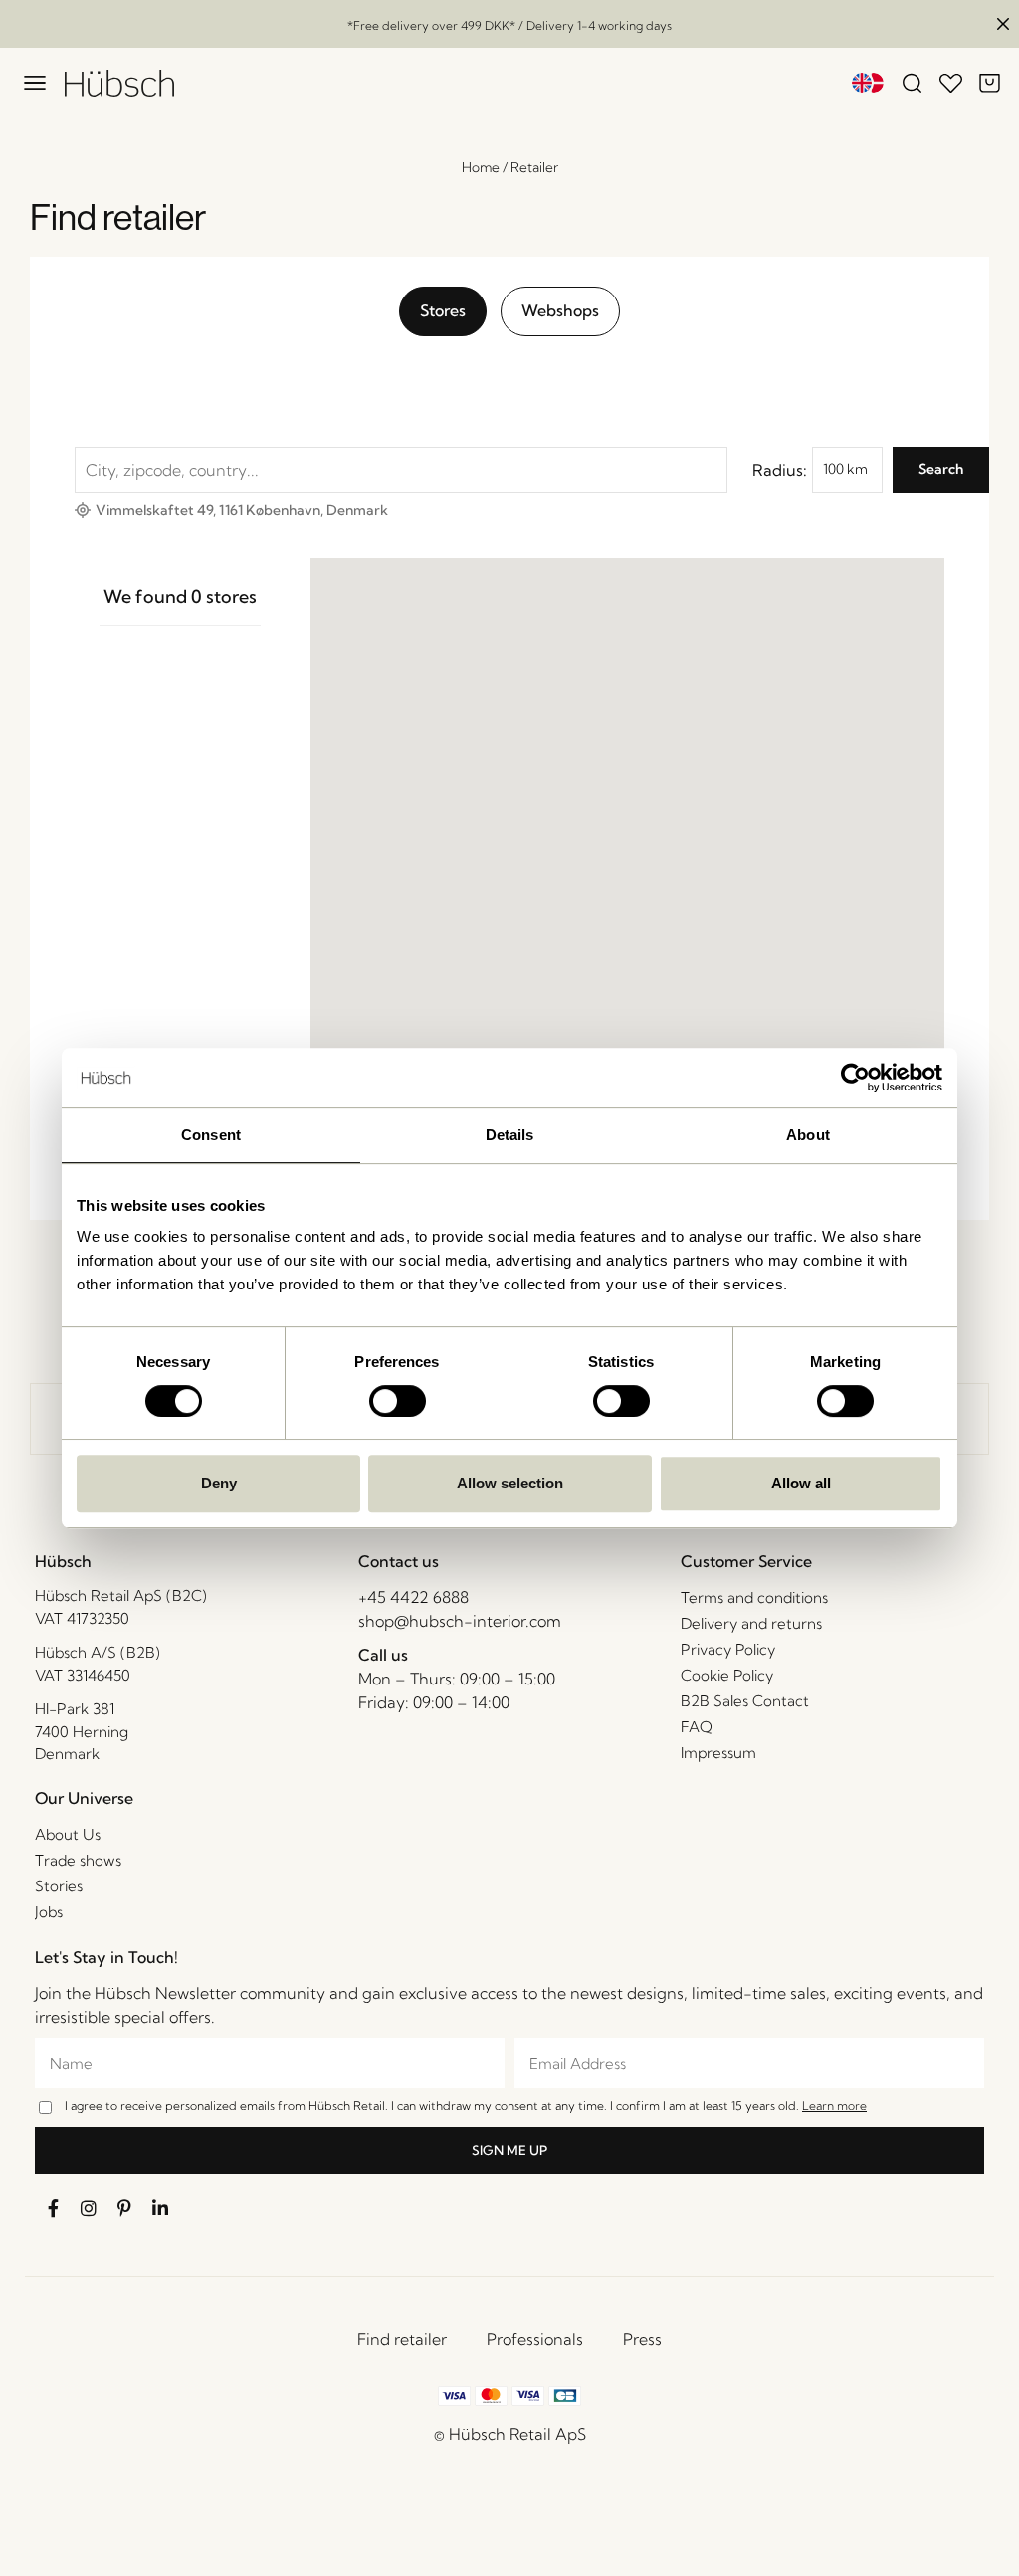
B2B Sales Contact (745, 1701)
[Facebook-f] (53, 2208)
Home (481, 167)
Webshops (560, 310)
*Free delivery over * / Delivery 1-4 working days (509, 25)
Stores (443, 310)
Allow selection (510, 1483)
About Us (68, 1834)
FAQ (697, 1727)
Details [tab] (510, 1135)
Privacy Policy (728, 1649)
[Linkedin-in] (160, 2208)
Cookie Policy (727, 1675)
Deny (219, 1483)
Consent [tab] (211, 1135)
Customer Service (746, 1561)
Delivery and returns (751, 1623)
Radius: (780, 470)
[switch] (398, 1401)
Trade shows (78, 1860)
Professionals (535, 2339)
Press (642, 2339)
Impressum (718, 1753)
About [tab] (808, 1135)
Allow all (801, 1483)
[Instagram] (89, 2208)
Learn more (834, 2106)
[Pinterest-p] (124, 2208)
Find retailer (402, 2339)
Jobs (49, 1912)
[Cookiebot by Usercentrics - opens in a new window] (855, 1078)
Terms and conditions (754, 1597)
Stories (59, 1886)
